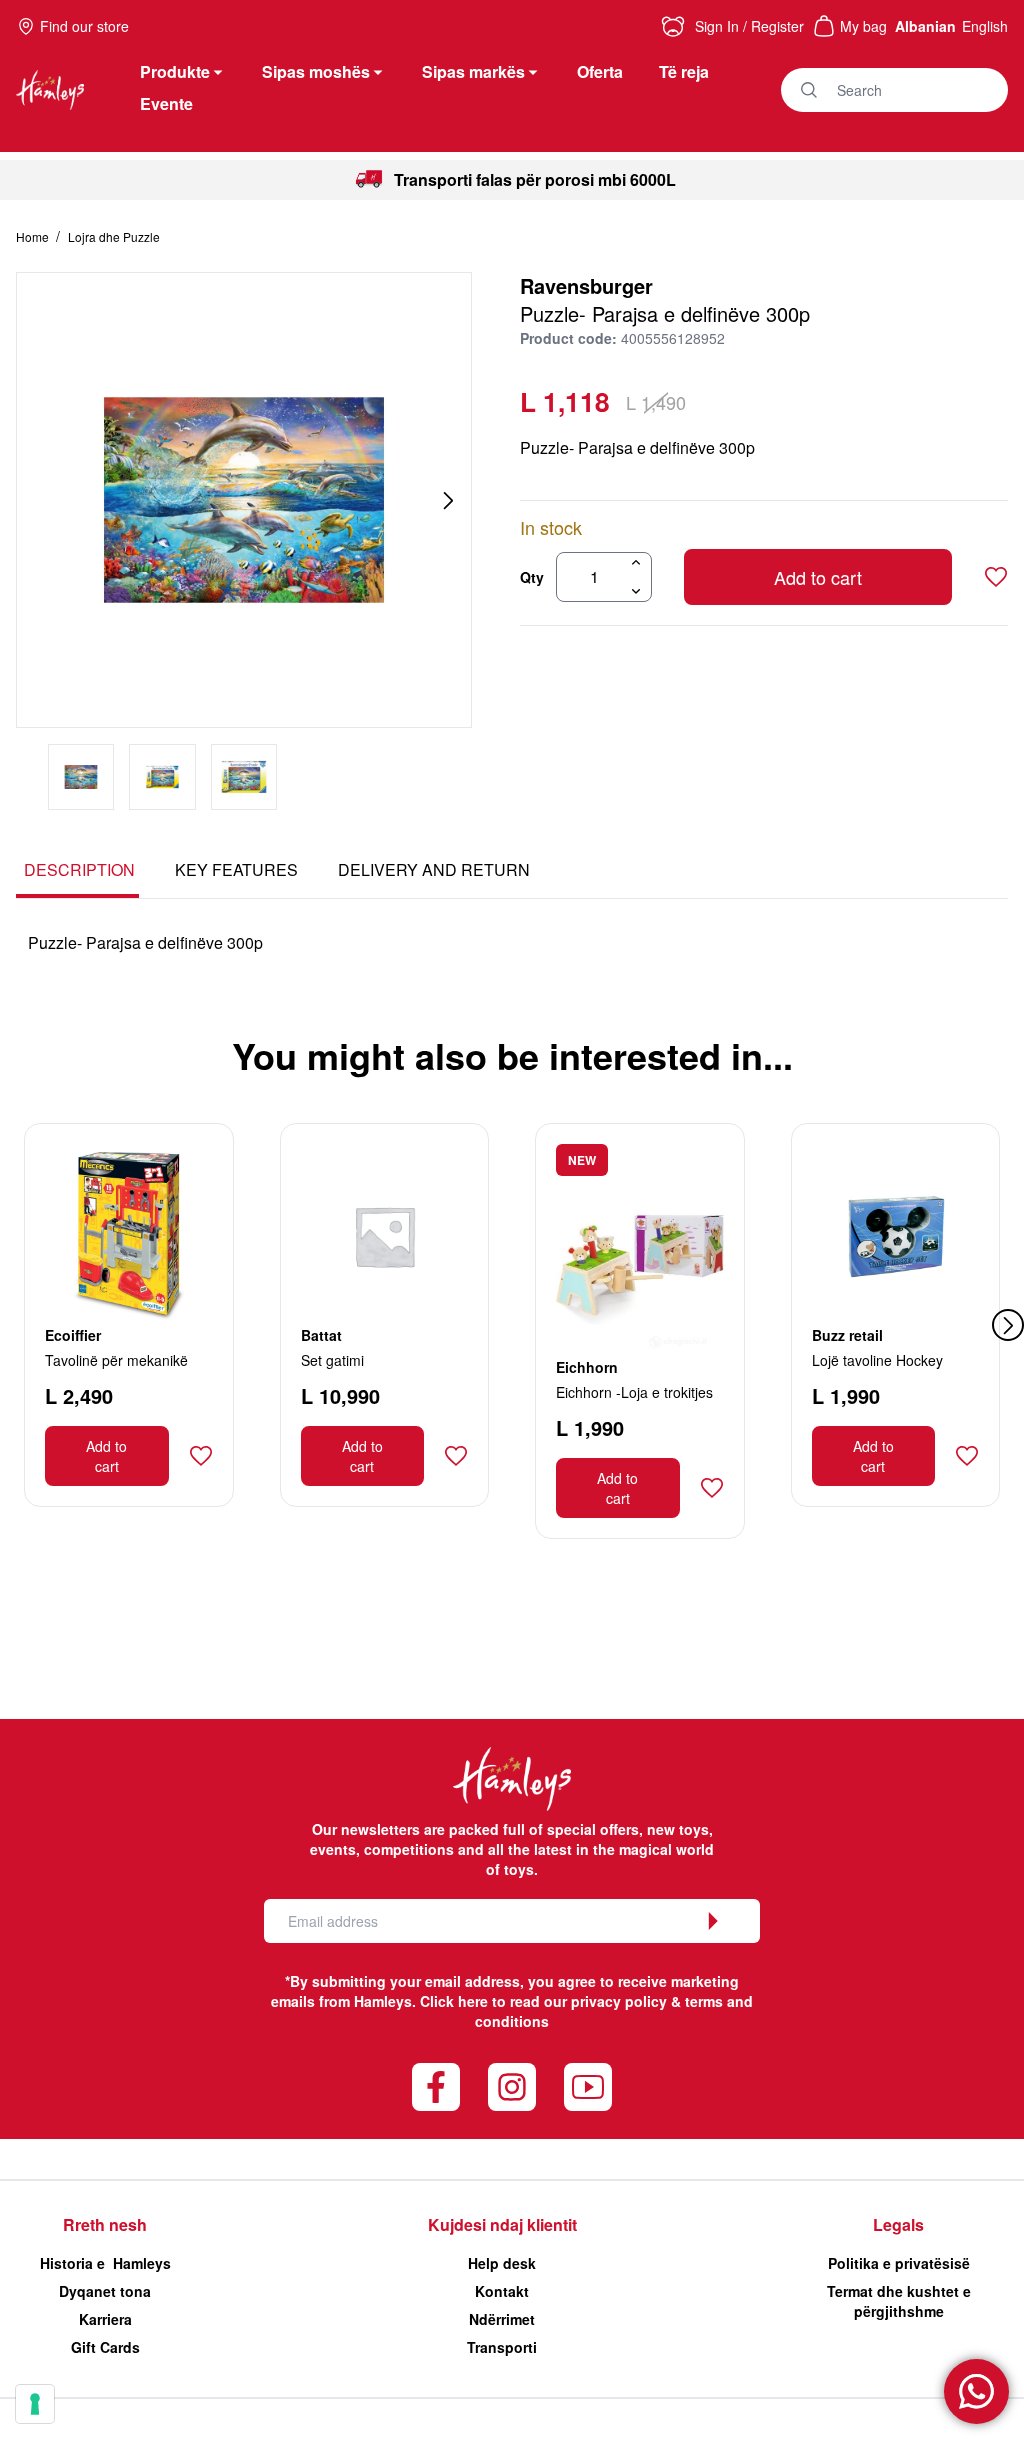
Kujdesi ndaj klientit (502, 2224)
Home (34, 236)
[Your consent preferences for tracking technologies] (35, 2404)
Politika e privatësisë (899, 2263)
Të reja (684, 71)
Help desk (502, 2263)
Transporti (502, 2347)
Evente (166, 103)
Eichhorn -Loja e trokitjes (634, 1392)
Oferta (600, 71)
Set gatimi (332, 1360)
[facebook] (436, 2087)
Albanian (925, 26)
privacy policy (619, 2001)
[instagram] (512, 2087)
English (985, 26)
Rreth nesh (105, 2224)
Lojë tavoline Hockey (877, 1360)
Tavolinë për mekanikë (116, 1360)
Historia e (105, 2263)
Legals (898, 2224)
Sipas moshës (316, 71)
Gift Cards (105, 2347)
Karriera (105, 2319)
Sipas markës (473, 71)
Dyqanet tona (105, 2291)
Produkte (175, 71)
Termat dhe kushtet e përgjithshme (899, 2301)
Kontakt (502, 2291)
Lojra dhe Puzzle (114, 236)
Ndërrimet (502, 2319)
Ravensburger (586, 285)
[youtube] (588, 2087)
